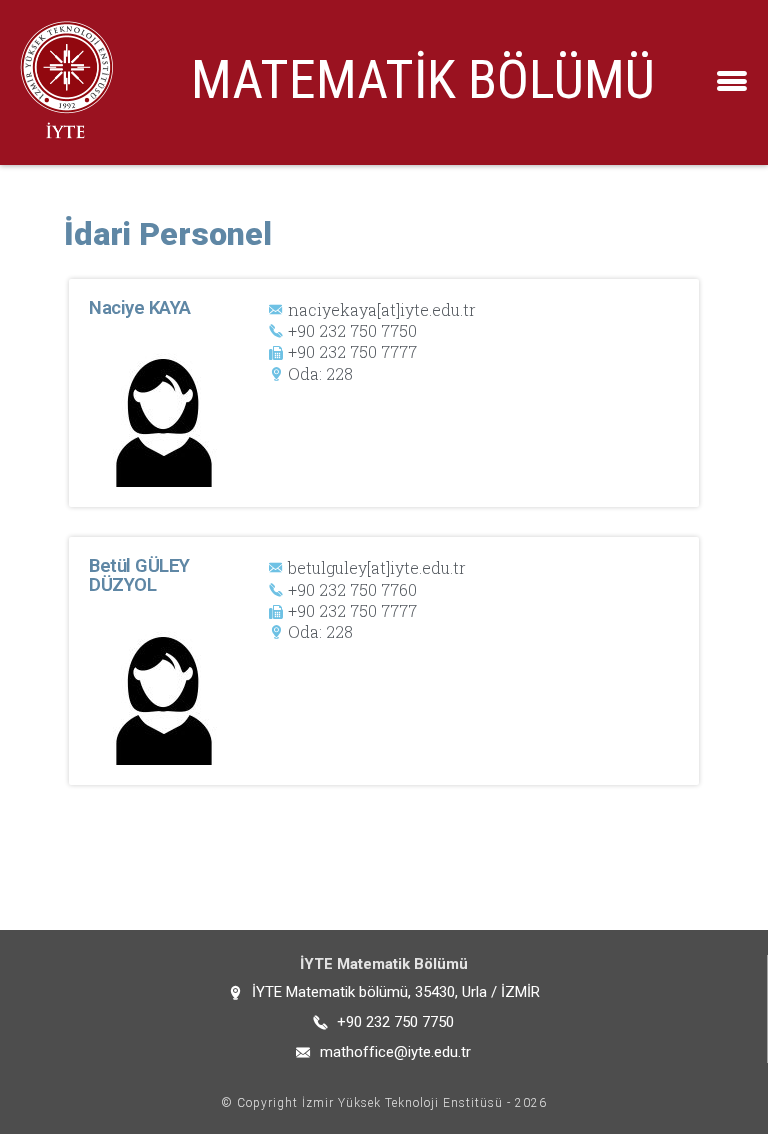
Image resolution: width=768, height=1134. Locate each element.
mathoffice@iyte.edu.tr (395, 1052)
